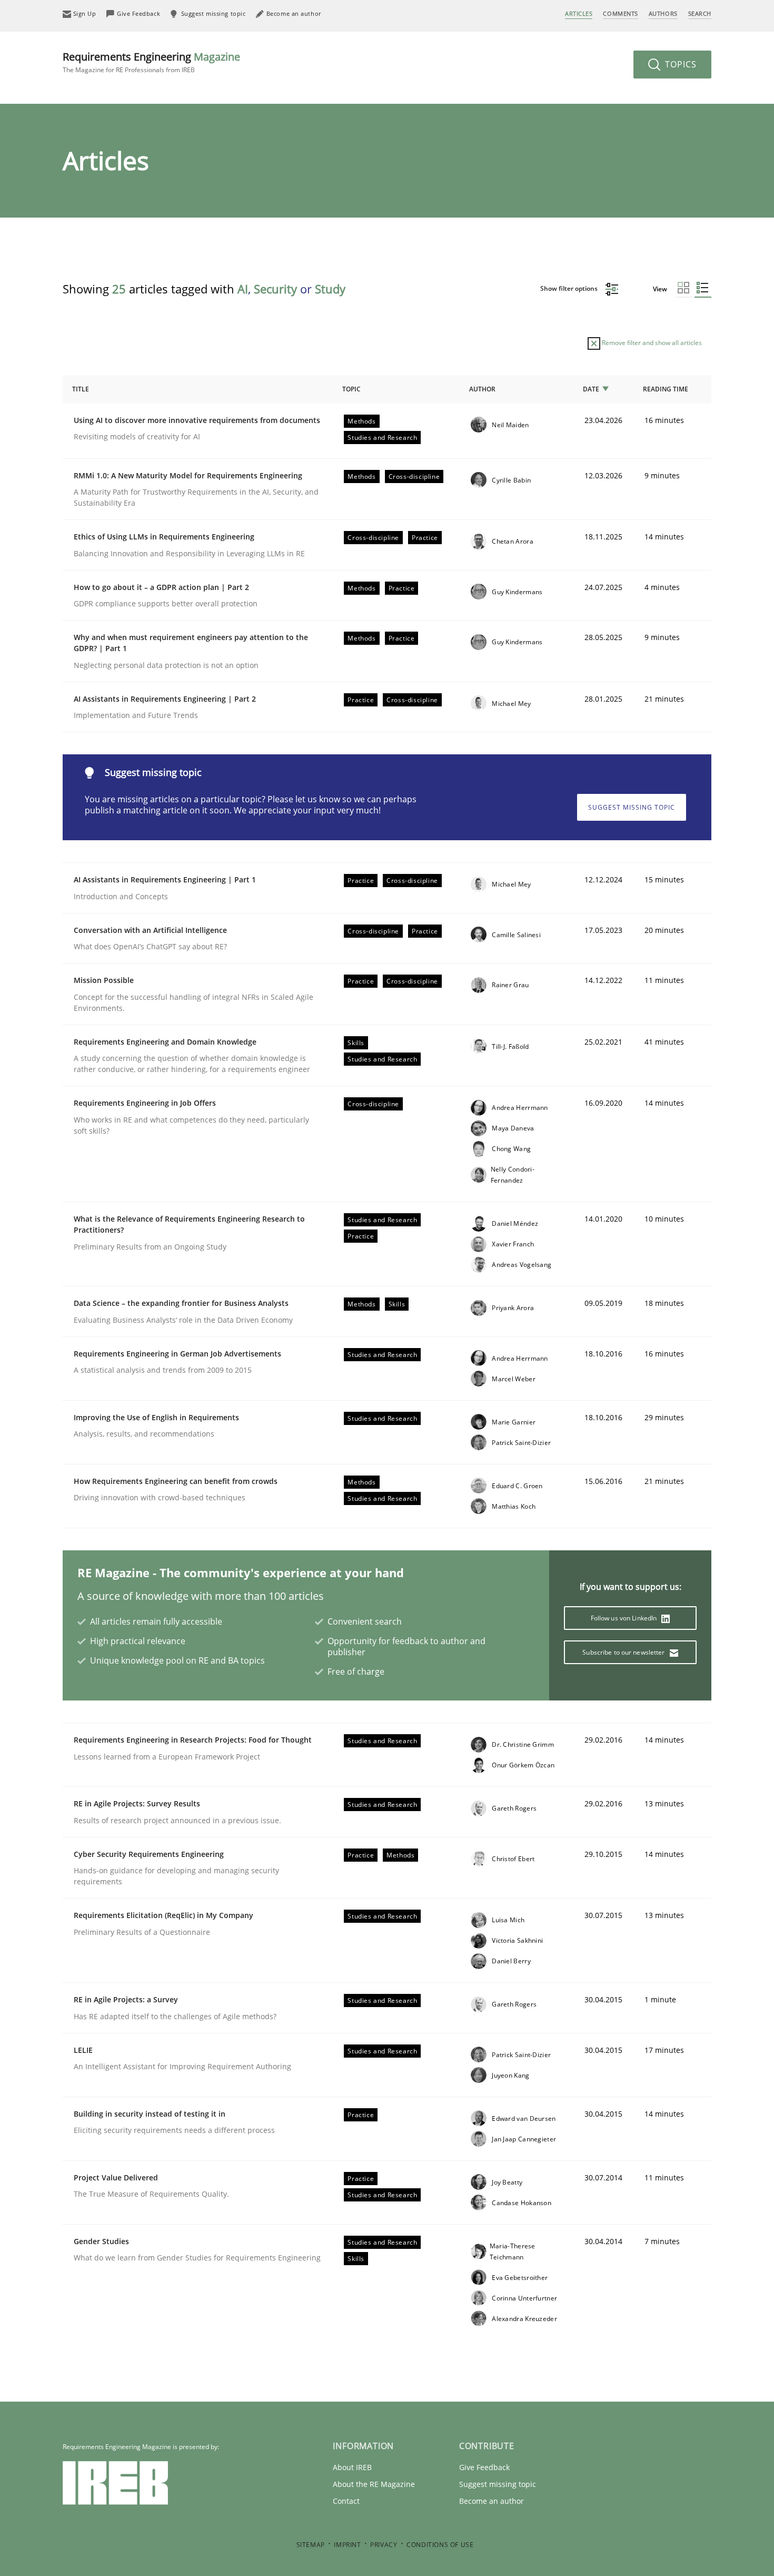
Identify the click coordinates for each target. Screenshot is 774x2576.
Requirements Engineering (151, 62)
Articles (579, 13)
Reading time (666, 389)
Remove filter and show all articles (651, 343)
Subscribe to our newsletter (624, 1652)
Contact (346, 2501)
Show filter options (570, 288)
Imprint (347, 2545)
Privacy (384, 2545)
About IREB (352, 2467)
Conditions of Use (440, 2545)
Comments (620, 13)
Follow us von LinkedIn (625, 1618)
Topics (679, 64)
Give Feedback (484, 2467)
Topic (351, 389)
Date (591, 389)
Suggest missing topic (632, 807)
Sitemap (311, 2545)
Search (700, 13)
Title (81, 389)
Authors (663, 13)
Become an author (492, 2501)
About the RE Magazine (374, 2484)
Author (482, 389)
